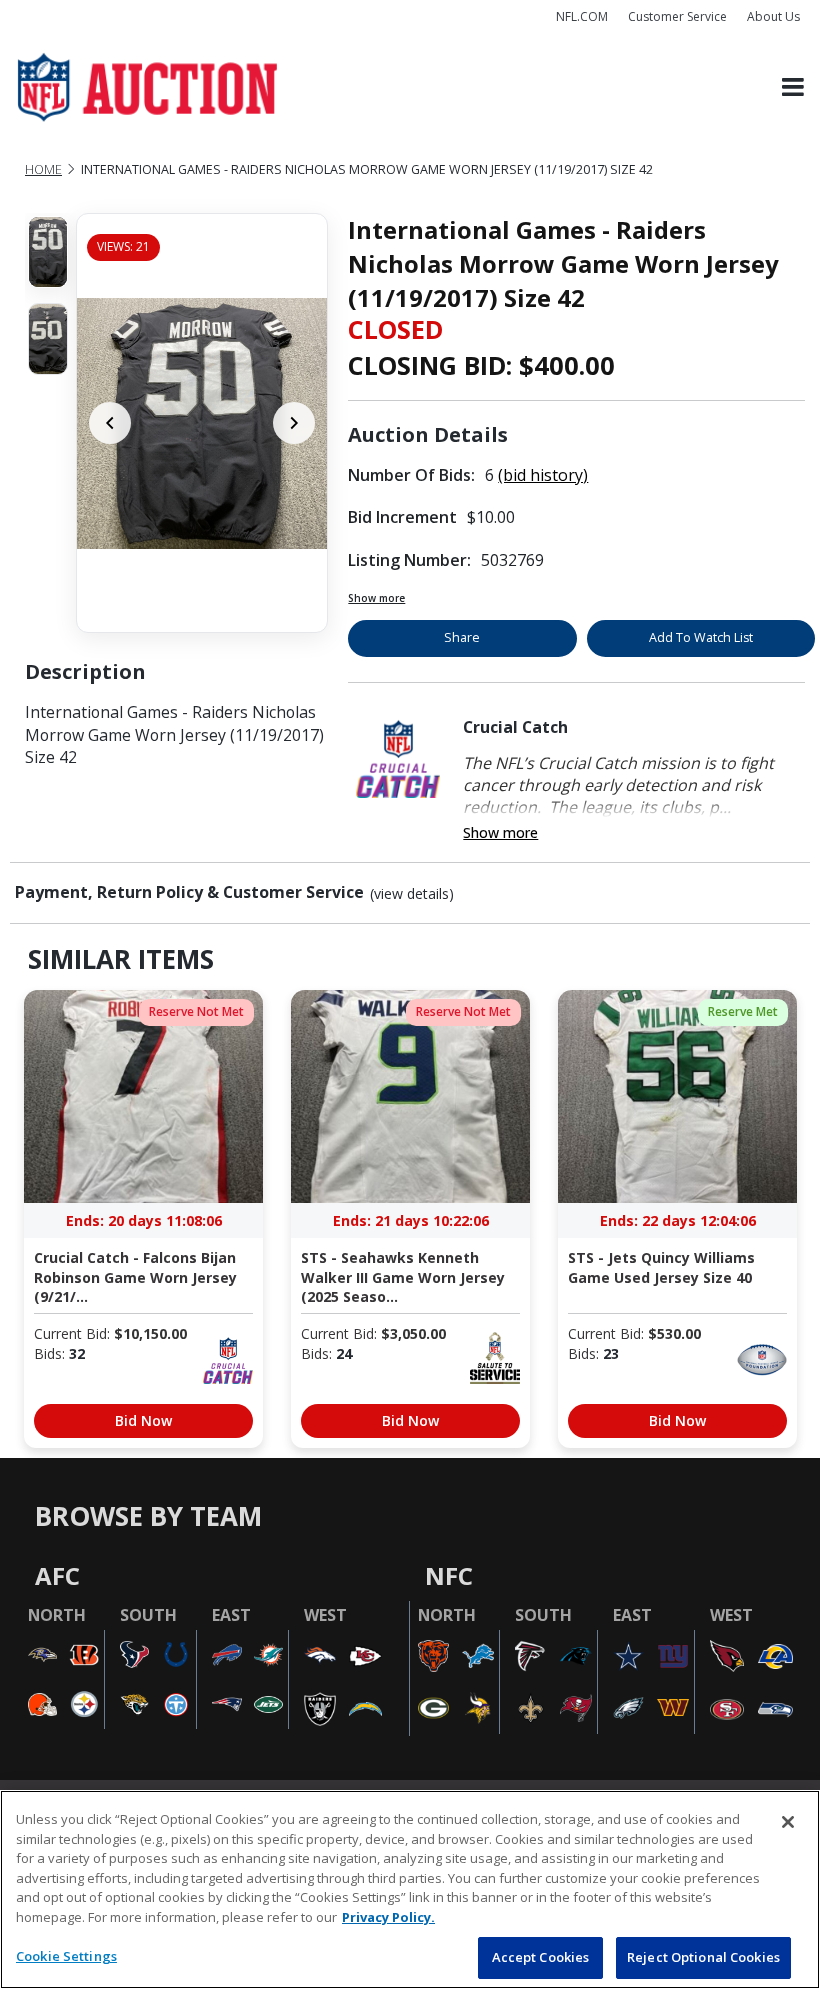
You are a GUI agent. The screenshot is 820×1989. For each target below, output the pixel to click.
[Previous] (110, 423)
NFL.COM (582, 16)
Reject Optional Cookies (703, 1957)
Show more (376, 598)
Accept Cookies (541, 1957)
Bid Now (143, 1420)
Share (462, 637)
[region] (410, 1889)
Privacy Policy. (388, 1917)
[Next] (294, 423)
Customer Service (677, 16)
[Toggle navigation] (793, 87)
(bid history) (543, 475)
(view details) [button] (412, 894)
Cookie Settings (66, 1956)
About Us (773, 16)
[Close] (788, 1822)
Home (43, 169)
